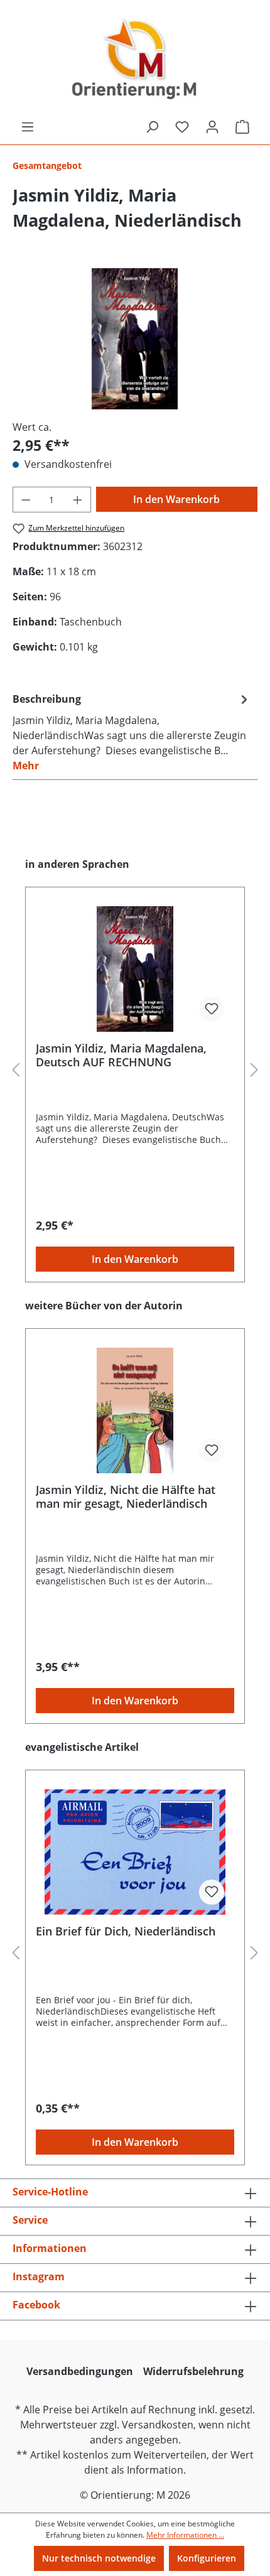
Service (30, 2220)
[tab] (132, 732)
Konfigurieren (207, 2558)
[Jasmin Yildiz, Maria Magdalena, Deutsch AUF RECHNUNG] (135, 969)
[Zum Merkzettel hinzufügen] (212, 1009)
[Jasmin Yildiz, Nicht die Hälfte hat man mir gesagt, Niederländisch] (135, 1410)
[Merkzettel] (182, 127)
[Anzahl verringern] (26, 500)
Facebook (36, 2305)
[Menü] (28, 127)
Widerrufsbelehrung (193, 2371)
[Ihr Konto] (212, 127)
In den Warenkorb (176, 499)
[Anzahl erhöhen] (78, 500)
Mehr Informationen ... (185, 2535)
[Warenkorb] (242, 127)
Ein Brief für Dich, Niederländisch (126, 1931)
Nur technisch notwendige (99, 2558)
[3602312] (135, 339)
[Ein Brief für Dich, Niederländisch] (135, 1852)
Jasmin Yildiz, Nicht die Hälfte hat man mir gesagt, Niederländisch (126, 1496)
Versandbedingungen (80, 2371)
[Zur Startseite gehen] (135, 60)
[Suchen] (152, 127)
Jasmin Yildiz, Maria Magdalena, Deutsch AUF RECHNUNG (121, 1055)
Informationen (50, 2248)
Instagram (39, 2276)
